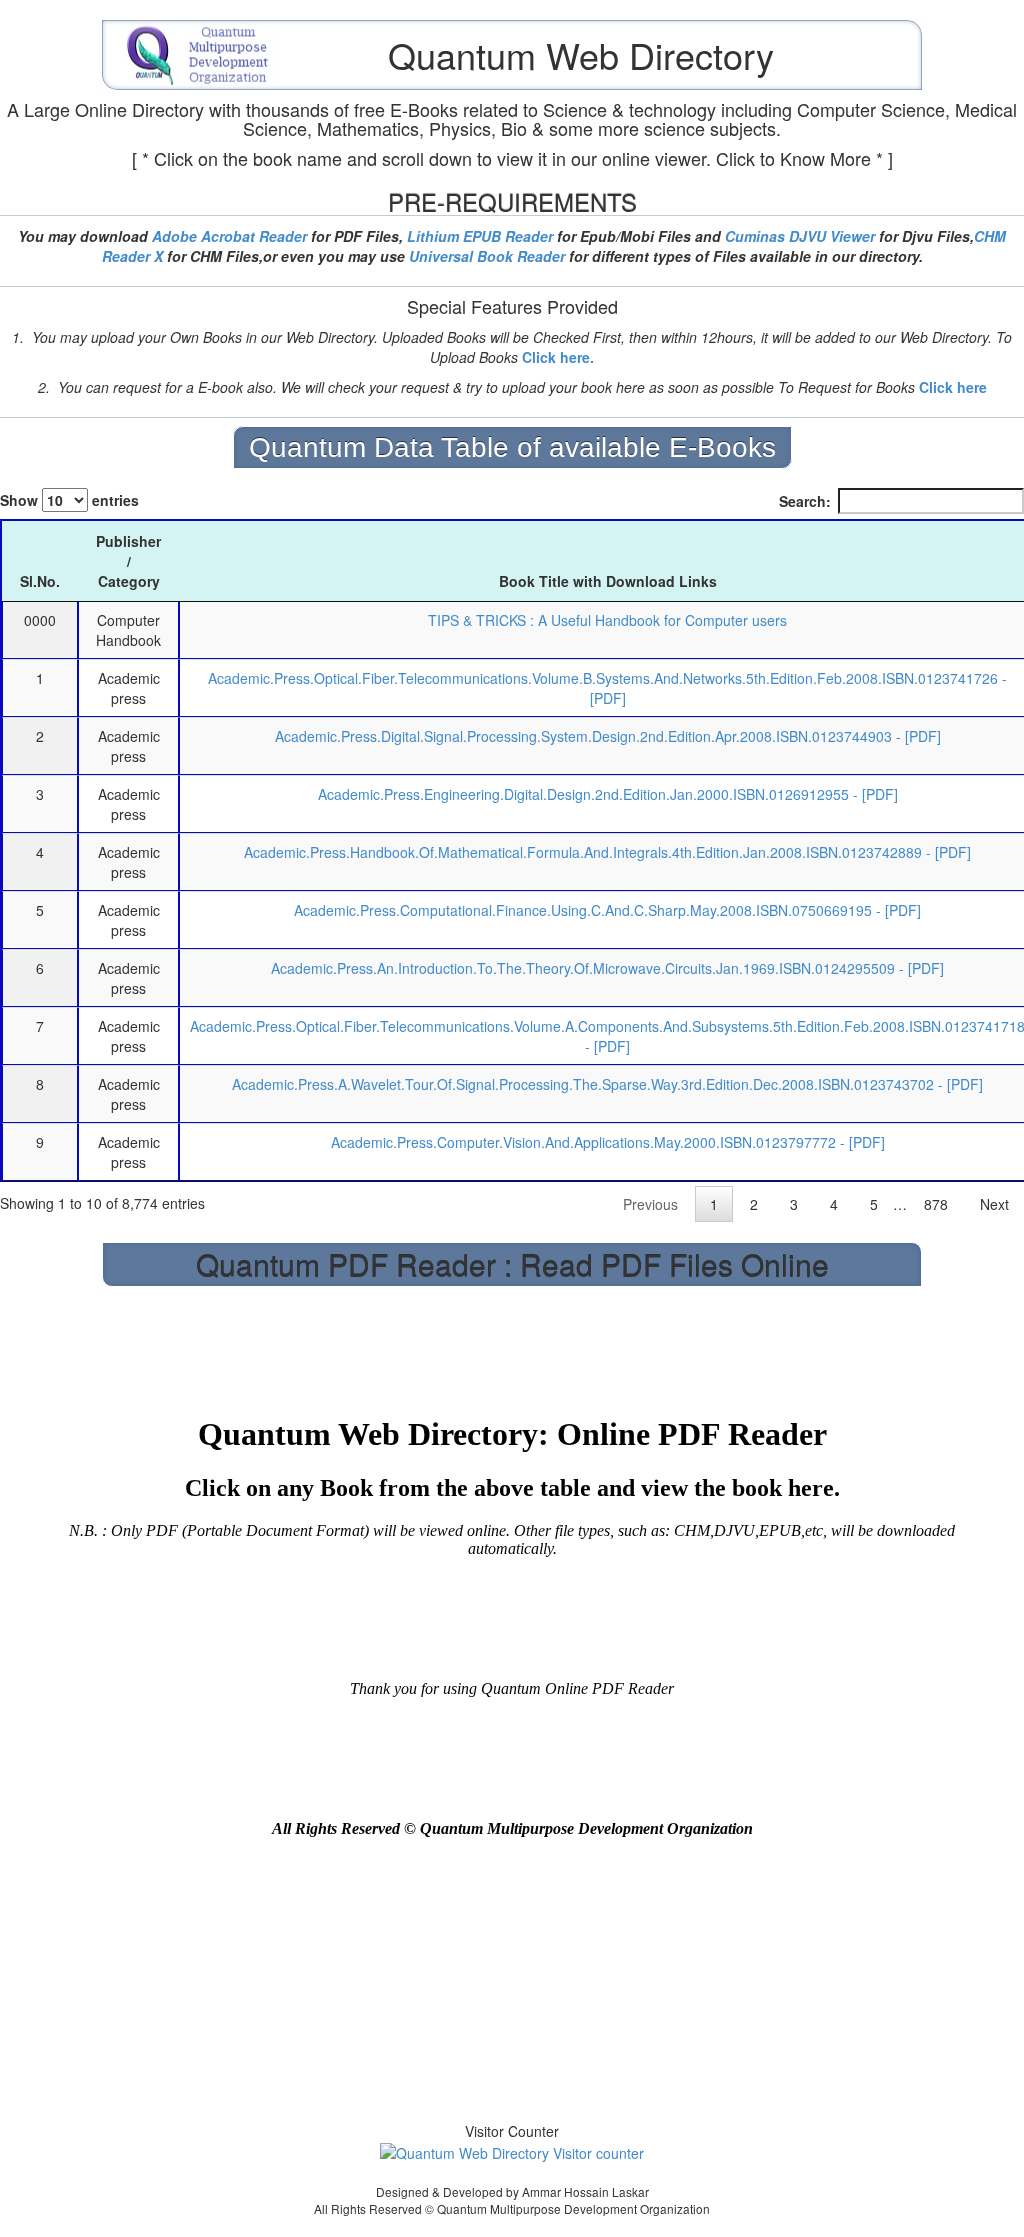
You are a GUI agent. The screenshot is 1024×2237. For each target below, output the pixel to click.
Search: (805, 501)
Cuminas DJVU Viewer (800, 236)
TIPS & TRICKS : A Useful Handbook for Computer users (607, 620)
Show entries (69, 500)
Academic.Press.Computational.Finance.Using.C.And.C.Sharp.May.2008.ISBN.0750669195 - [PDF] (607, 910)
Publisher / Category (128, 561)
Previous (650, 1204)
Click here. (558, 357)
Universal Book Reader (487, 256)
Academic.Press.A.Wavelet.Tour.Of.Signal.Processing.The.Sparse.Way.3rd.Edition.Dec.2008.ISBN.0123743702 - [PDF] (607, 1084)
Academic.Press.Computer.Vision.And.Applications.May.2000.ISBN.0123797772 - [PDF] (608, 1142)
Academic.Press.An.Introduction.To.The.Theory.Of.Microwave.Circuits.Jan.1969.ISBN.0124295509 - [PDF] (607, 968)
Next (994, 1204)
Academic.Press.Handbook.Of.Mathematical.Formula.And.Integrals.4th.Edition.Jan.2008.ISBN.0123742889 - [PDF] (607, 852)
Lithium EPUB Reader (480, 236)
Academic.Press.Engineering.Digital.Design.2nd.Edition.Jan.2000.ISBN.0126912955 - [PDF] (608, 794)
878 (936, 1204)
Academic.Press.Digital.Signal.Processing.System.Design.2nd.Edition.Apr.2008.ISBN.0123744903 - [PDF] (608, 736)
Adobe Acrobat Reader (229, 236)
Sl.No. (40, 581)
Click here (953, 387)
